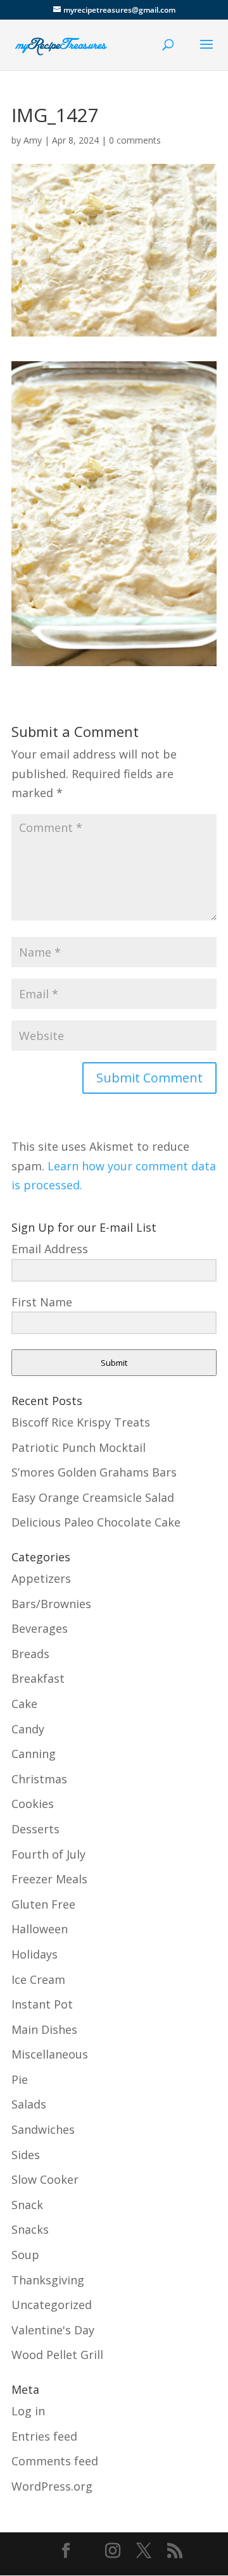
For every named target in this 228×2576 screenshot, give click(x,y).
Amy (33, 140)
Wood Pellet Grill (57, 2355)
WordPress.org (52, 2486)
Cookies (33, 1804)
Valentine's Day (53, 2330)
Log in (28, 2411)
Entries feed (44, 2436)
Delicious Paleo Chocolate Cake (96, 1522)
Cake (24, 1704)
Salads (29, 2104)
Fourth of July (48, 1854)
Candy (28, 1729)
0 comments (135, 140)
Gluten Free (43, 1904)
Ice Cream (38, 1979)
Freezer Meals (49, 1879)
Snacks (30, 2229)
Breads (30, 1654)
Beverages (40, 1628)
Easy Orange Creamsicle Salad (93, 1497)
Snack (27, 2205)
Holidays (35, 1954)
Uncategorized (52, 2305)
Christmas (39, 1779)
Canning (34, 1754)
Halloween (40, 1929)
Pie (20, 2079)
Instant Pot (42, 2004)
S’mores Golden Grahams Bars (94, 1472)
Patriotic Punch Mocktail (79, 1447)
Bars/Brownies (51, 1604)
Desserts (35, 1829)
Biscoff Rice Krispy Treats (81, 1422)
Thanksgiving (48, 2280)
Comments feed (55, 2461)
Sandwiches (43, 2129)
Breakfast (38, 1678)
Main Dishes (44, 2029)
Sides (26, 2155)
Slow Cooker (45, 2179)
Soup (25, 2255)
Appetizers (41, 1578)
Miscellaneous (50, 2054)
